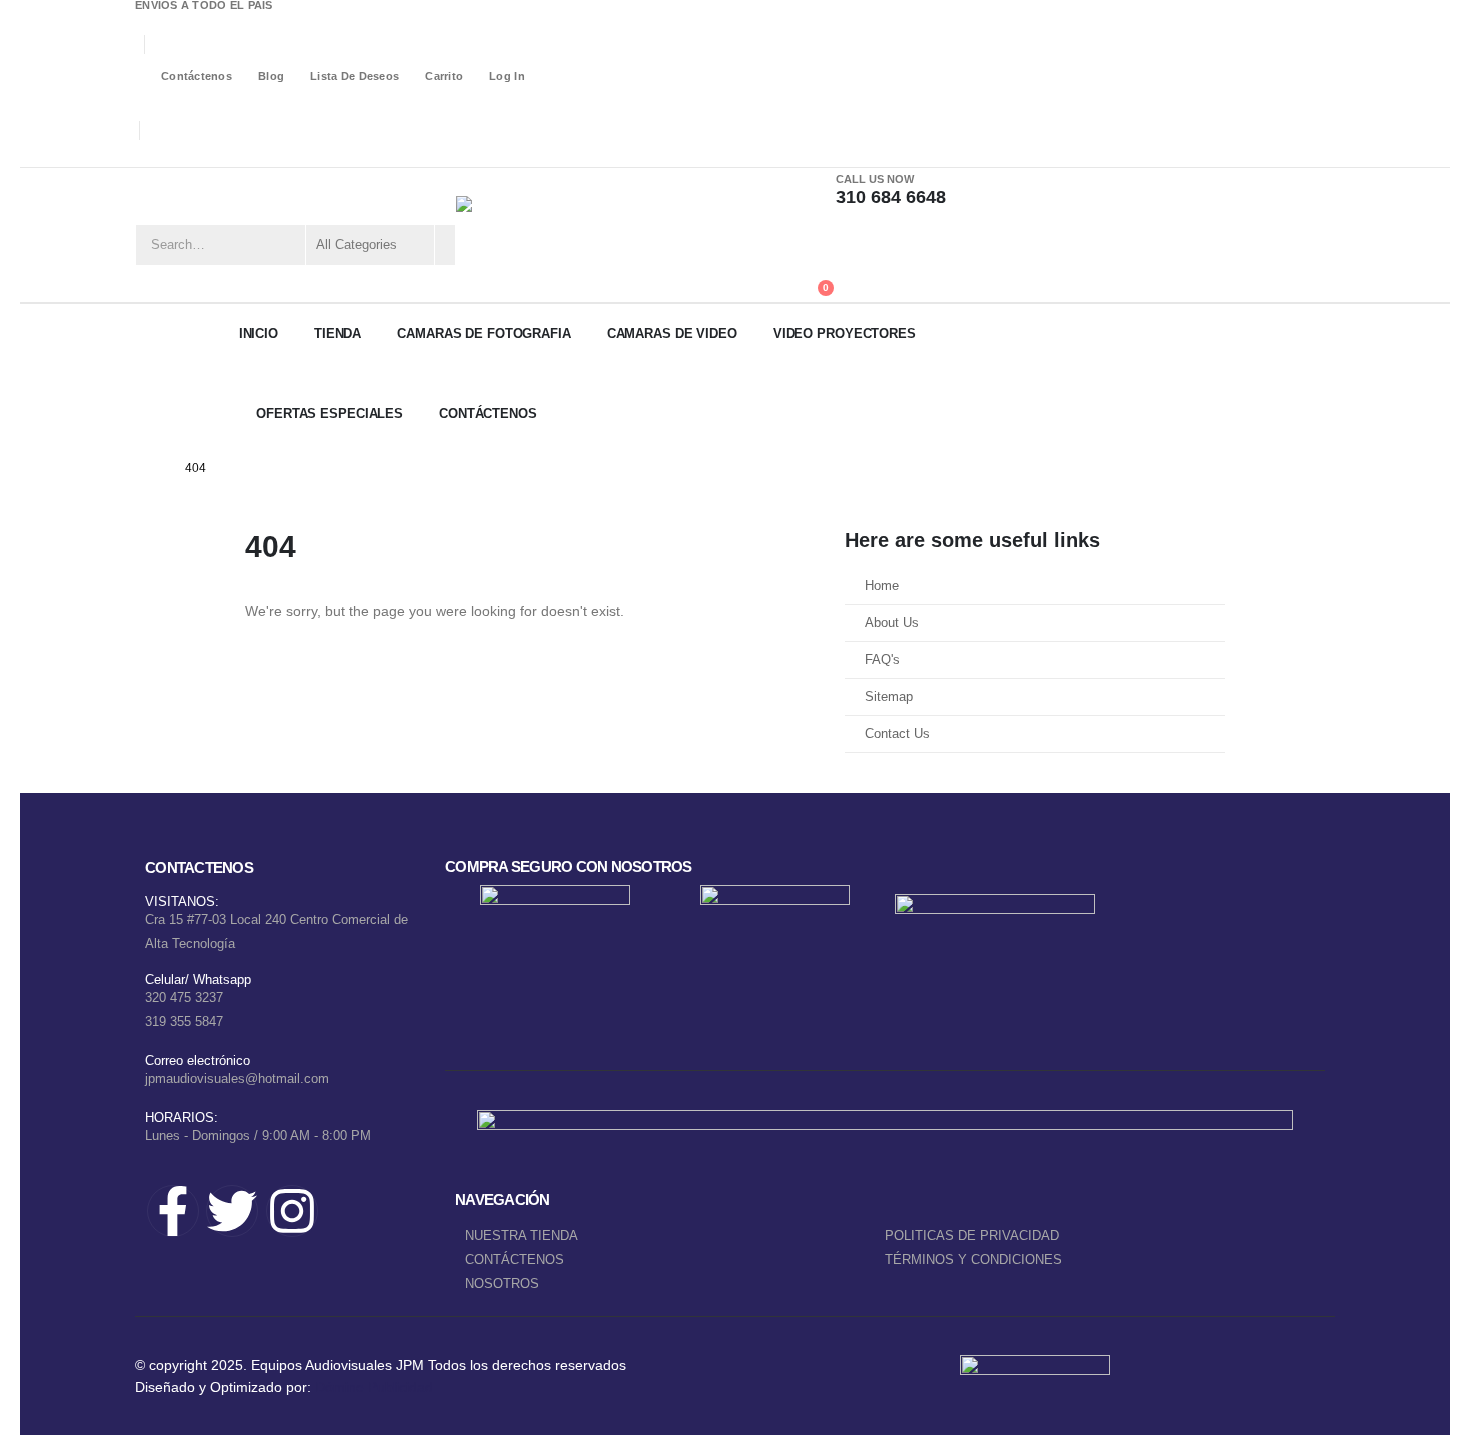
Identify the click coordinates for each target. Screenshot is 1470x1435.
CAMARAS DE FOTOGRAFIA (483, 333)
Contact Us (897, 734)
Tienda (337, 333)
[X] (176, 154)
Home (882, 586)
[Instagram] (205, 154)
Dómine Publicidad (374, 1387)
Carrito (444, 76)
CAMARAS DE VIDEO (672, 333)
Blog (271, 76)
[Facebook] (147, 154)
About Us (892, 623)
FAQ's (882, 660)
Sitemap (889, 697)
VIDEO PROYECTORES (844, 333)
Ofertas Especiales (329, 413)
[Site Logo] (556, 234)
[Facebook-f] (173, 1211)
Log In (507, 76)
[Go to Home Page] (151, 468)
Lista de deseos (354, 76)
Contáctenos (196, 76)
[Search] (443, 245)
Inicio (258, 333)
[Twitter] (232, 1211)
